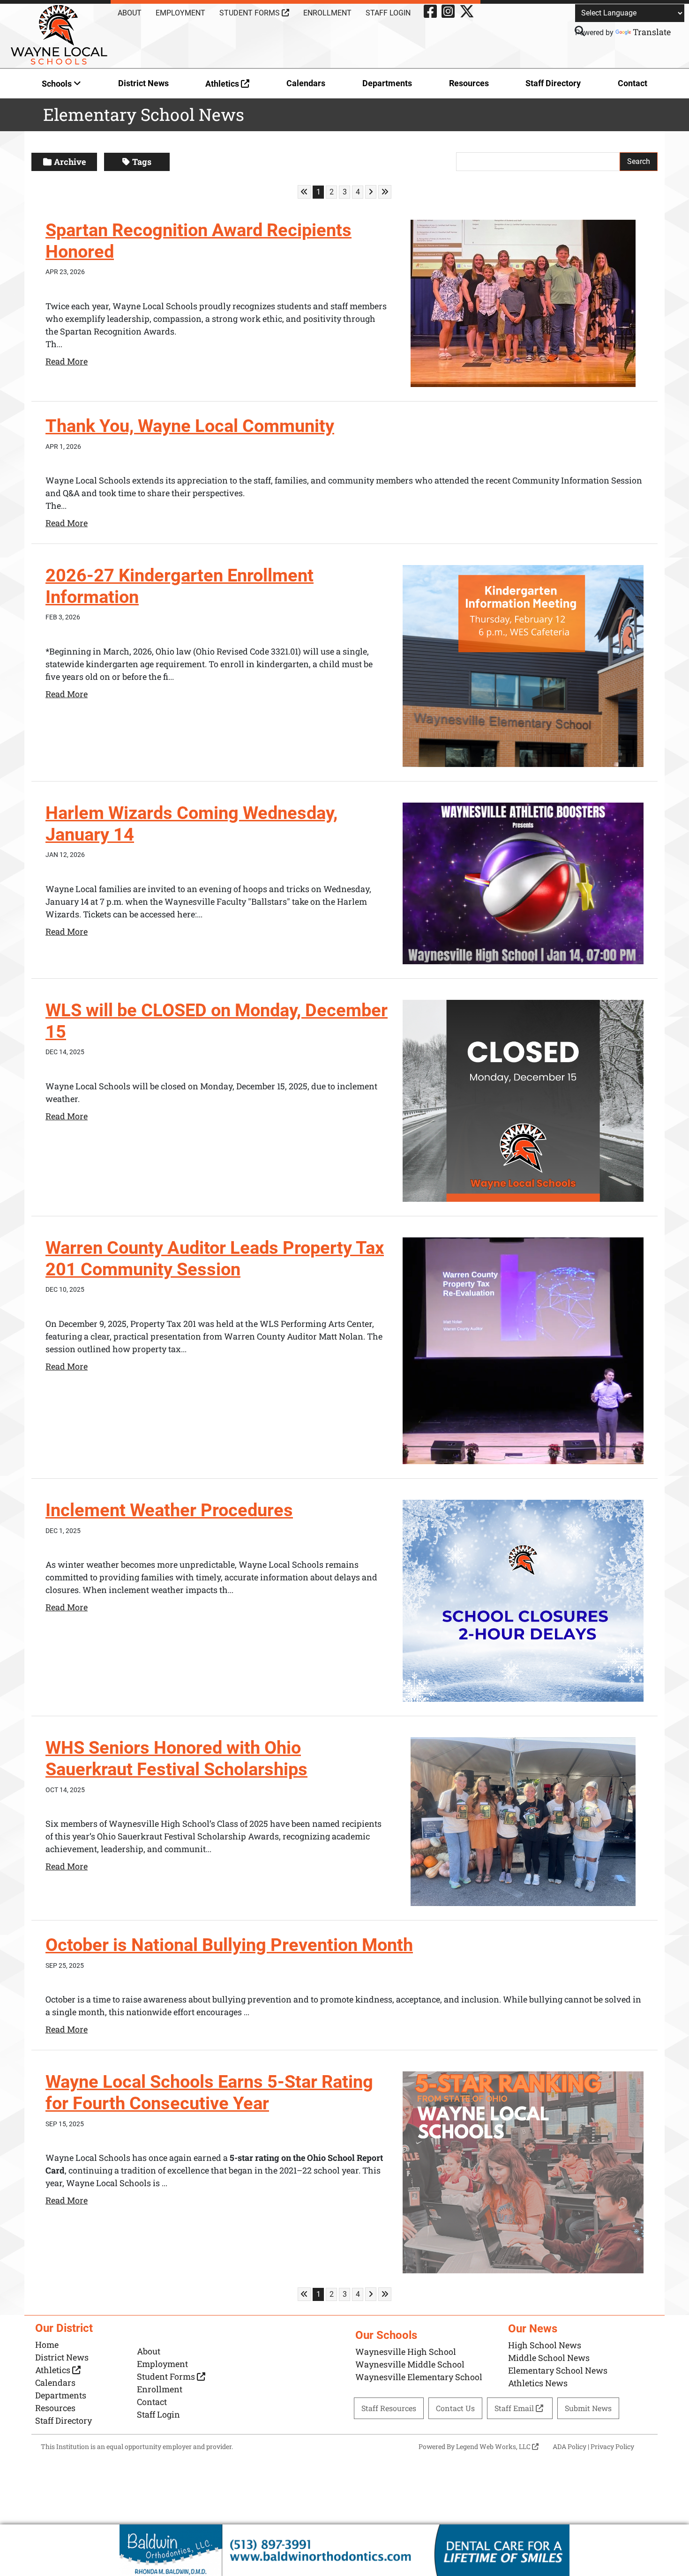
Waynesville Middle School (410, 2364)
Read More (67, 361)
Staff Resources (389, 2408)
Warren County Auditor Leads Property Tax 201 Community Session (215, 1258)
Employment (180, 13)
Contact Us (455, 2408)
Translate (652, 32)
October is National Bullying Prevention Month (229, 1945)
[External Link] (344, 2550)
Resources (469, 83)
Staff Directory (553, 83)
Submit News (588, 2408)
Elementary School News (558, 2370)
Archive (70, 162)
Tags (142, 162)
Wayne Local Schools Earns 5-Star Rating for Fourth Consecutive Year (209, 2092)
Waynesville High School (406, 2352)
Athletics (223, 84)
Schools (58, 84)
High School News (545, 2345)
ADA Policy (569, 2446)
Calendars (306, 83)
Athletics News (538, 2383)
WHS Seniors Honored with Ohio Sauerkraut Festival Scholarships (176, 1758)
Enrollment (327, 13)
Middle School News (549, 2358)
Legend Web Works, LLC (494, 2446)
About (130, 13)
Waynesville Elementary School (419, 2377)
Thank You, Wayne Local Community (190, 426)
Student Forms (251, 13)
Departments (387, 83)
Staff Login (388, 13)
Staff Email (515, 2408)
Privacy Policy (612, 2446)
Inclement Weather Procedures (169, 1510)
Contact (633, 83)
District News (143, 83)
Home (47, 2345)
